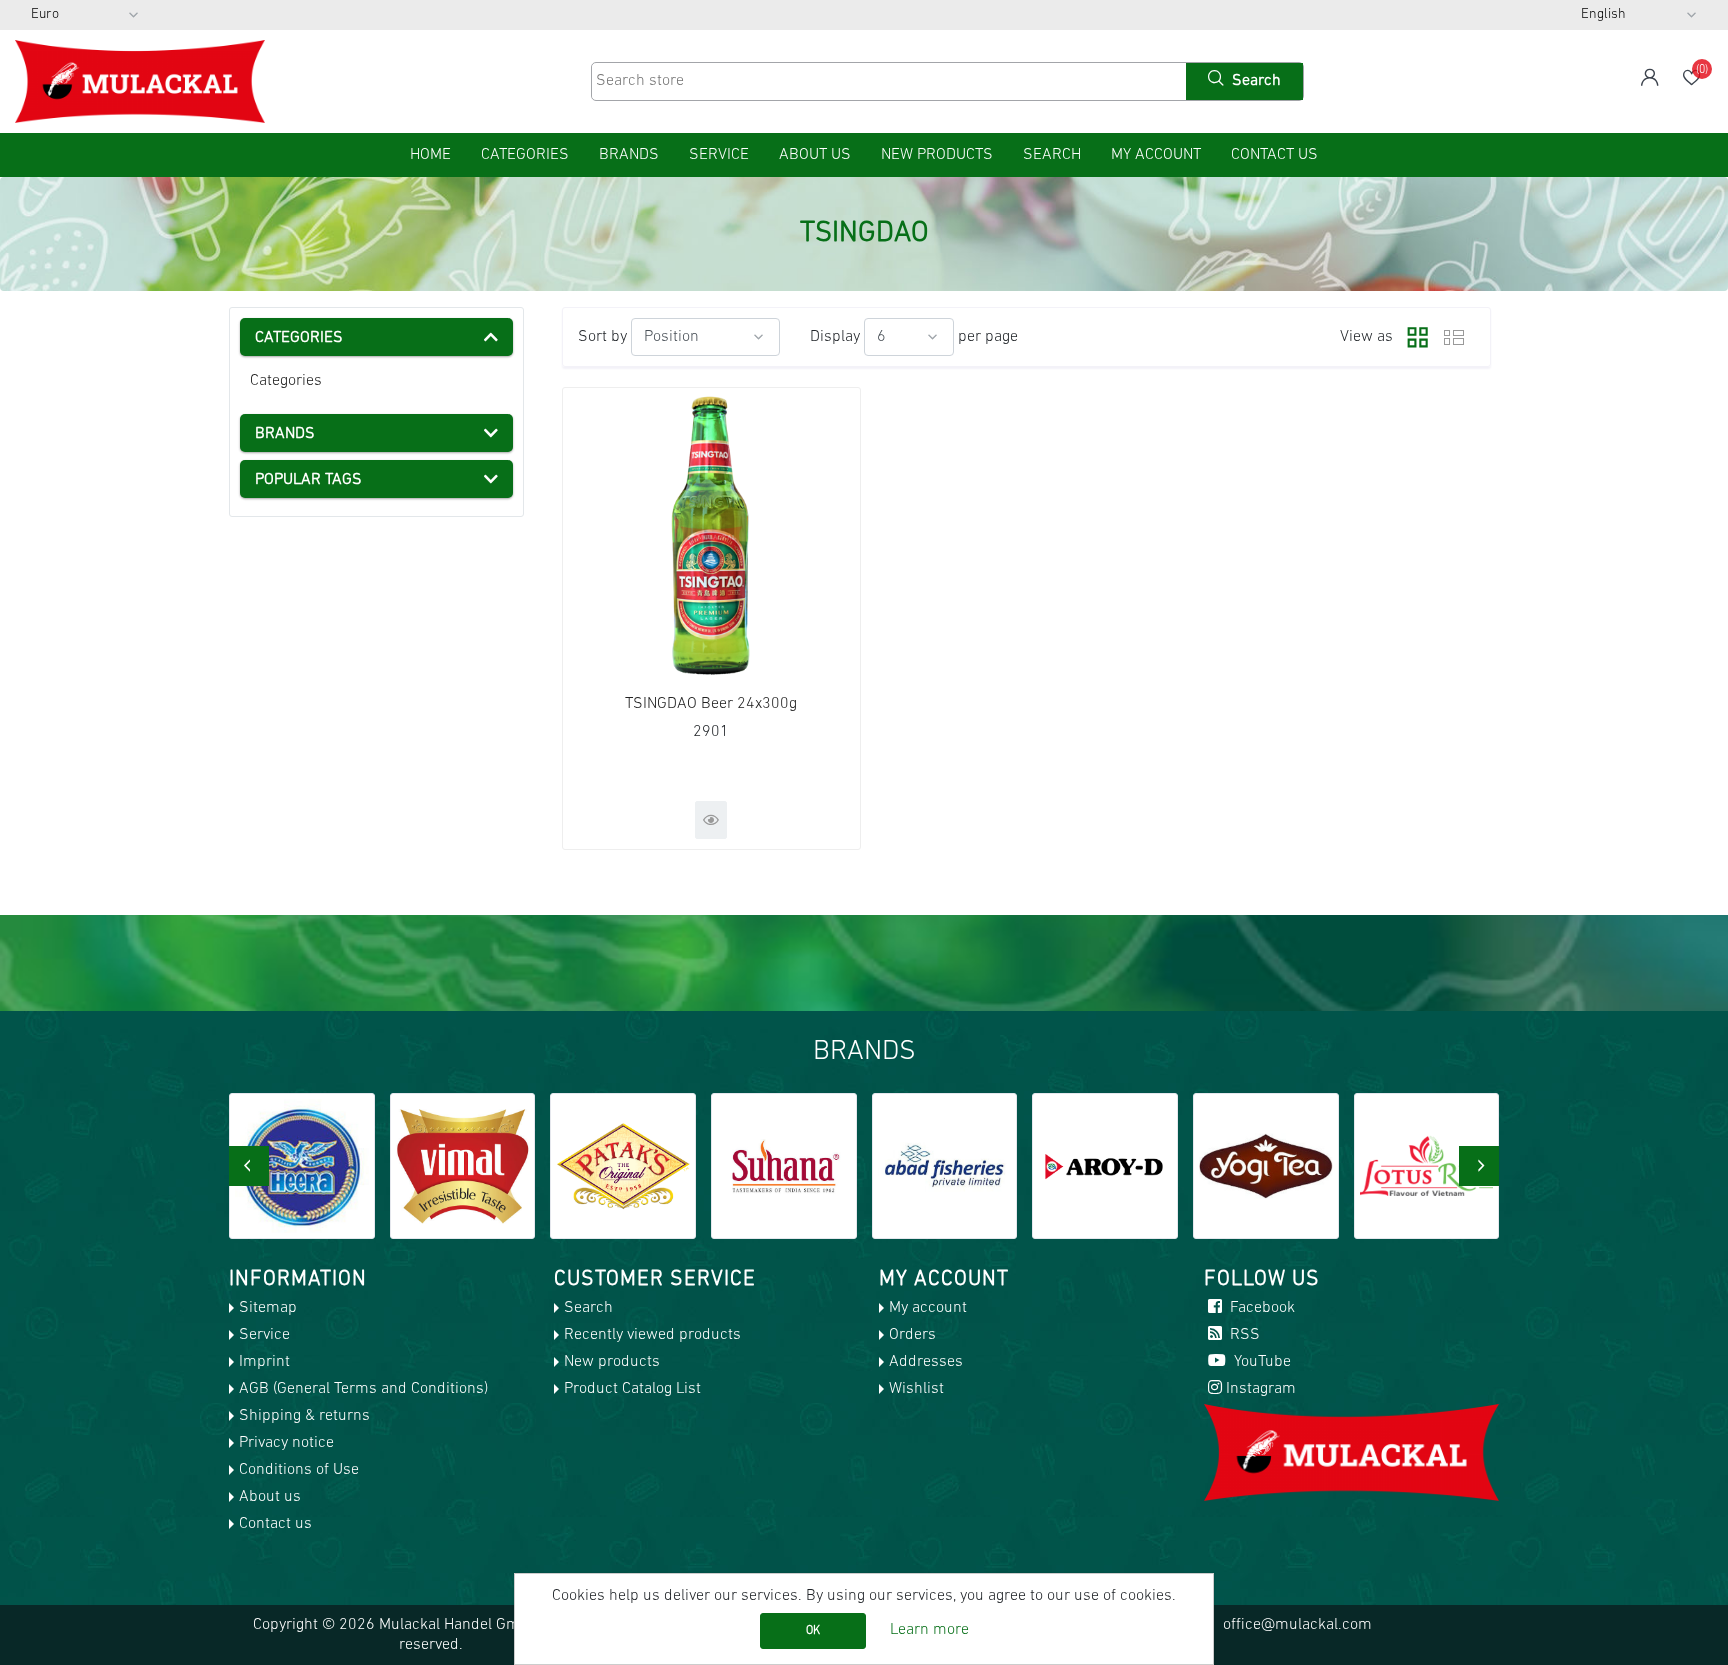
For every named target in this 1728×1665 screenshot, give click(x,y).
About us (815, 155)
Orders (912, 1335)
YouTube (1260, 1362)
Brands (629, 155)
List (1454, 337)
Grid (1413, 337)
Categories (286, 381)
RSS (1243, 1335)
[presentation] (249, 1166)
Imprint (264, 1362)
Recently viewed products (652, 1335)
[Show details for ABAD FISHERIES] (945, 1166)
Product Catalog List (632, 1389)
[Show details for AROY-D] (1105, 1166)
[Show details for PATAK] (623, 1166)
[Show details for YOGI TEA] (1266, 1166)
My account (1156, 155)
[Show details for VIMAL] (463, 1166)
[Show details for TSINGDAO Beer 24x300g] (711, 536)
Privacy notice (286, 1443)
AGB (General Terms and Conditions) (363, 1389)
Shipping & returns (304, 1416)
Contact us (1274, 155)
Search (1052, 155)
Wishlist (916, 1389)
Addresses (926, 1362)
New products (937, 155)
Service (719, 155)
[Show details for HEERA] (302, 1166)
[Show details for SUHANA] (784, 1166)
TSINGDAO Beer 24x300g (711, 704)
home (430, 155)
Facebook (1260, 1308)
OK (813, 1631)
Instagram (1261, 1389)
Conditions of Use (299, 1470)
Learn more (929, 1630)
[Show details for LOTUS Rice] (1427, 1166)
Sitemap (268, 1308)
